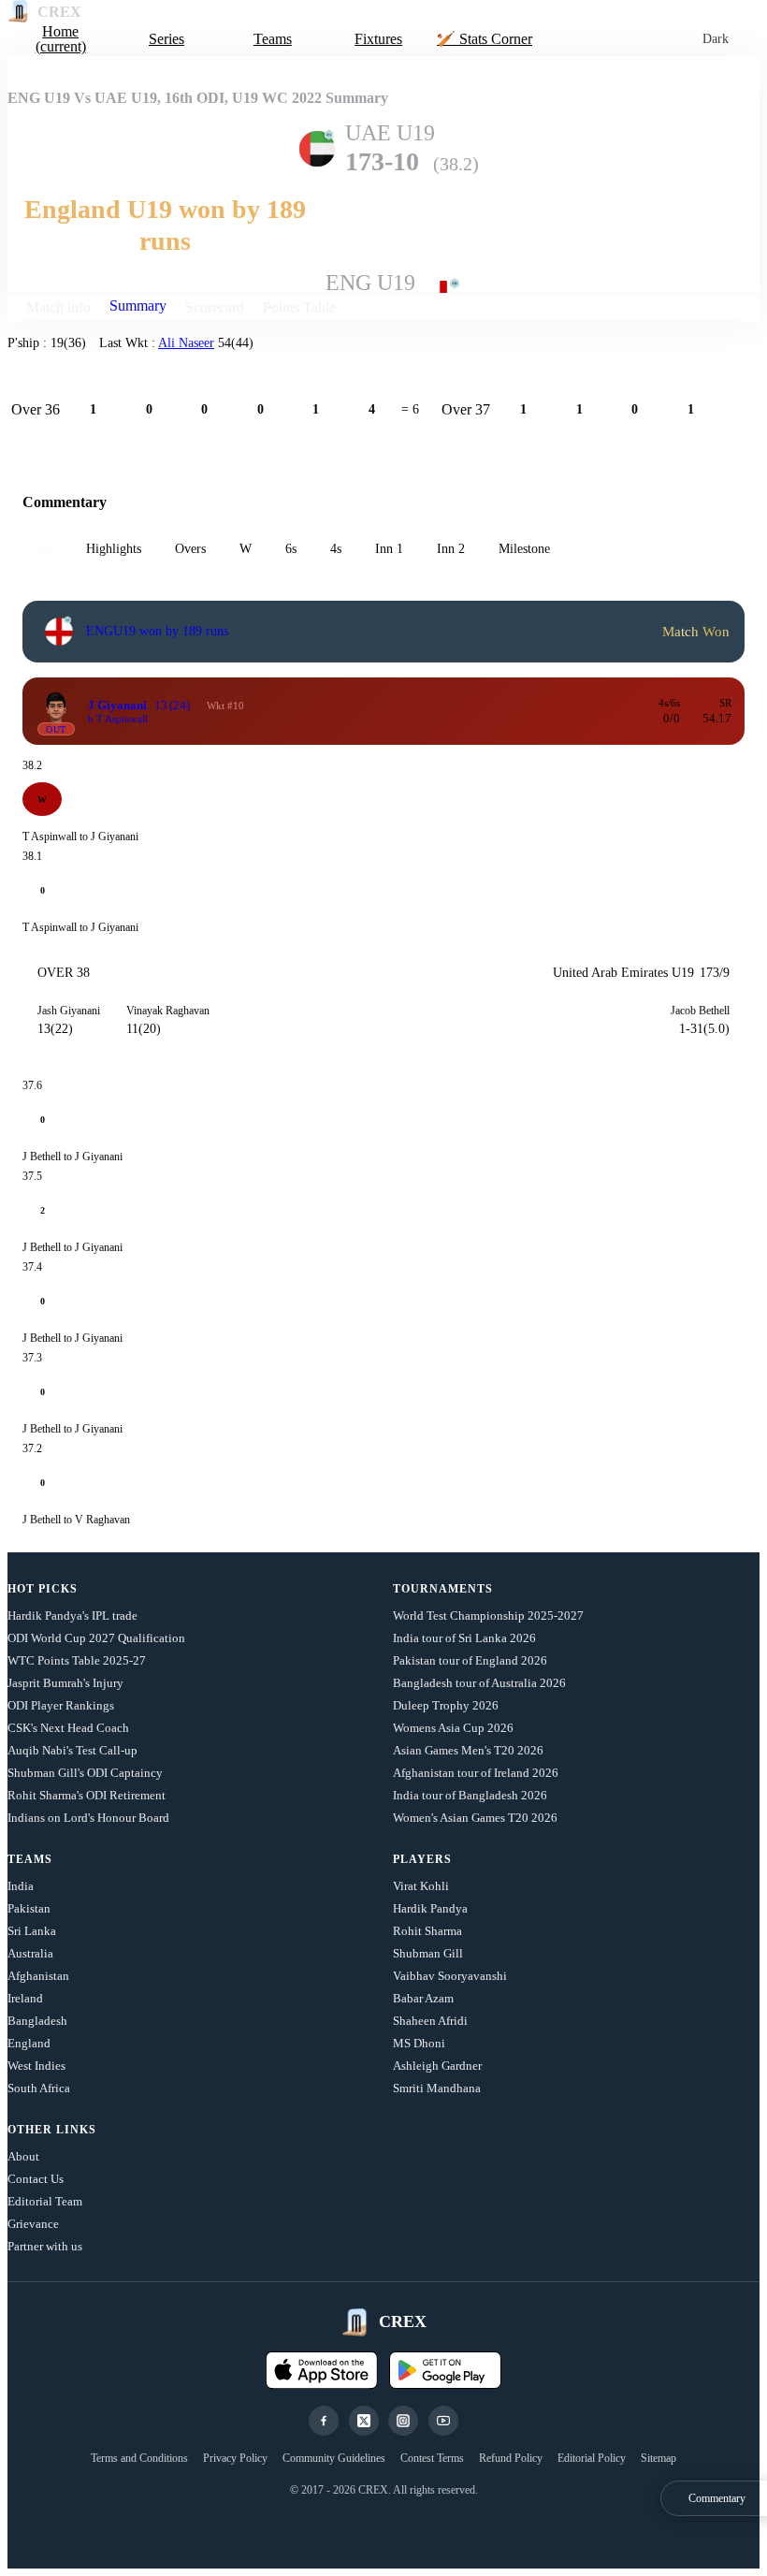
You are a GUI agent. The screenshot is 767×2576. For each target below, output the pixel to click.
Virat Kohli (421, 1886)
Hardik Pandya (430, 1908)
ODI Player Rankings (61, 1705)
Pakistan (29, 1908)
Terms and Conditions (139, 2458)
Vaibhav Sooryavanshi (450, 1976)
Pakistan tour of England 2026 (470, 1660)
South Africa (39, 2088)
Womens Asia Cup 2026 (453, 1728)
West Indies (36, 2066)
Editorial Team (45, 2201)
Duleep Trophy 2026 (446, 1705)
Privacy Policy (235, 2458)
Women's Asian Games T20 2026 (475, 1818)
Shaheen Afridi (430, 2021)
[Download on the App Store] (322, 2370)
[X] (364, 2421)
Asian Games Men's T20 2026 (468, 1750)
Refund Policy (511, 2458)
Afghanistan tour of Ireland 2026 (476, 1773)
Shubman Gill (428, 1953)
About (23, 2156)
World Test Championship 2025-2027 (488, 1615)
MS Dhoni (419, 2043)
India (21, 1886)
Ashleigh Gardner (437, 2066)
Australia (30, 1953)
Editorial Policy (592, 2458)
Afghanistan (38, 1976)
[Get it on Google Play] (445, 2370)
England (29, 2043)
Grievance (33, 2224)
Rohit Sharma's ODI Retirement (87, 1795)
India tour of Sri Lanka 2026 (464, 1638)
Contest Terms (432, 2458)
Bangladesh (37, 2021)
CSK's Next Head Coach (68, 1728)
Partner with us (45, 2246)
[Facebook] (324, 2421)
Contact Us (36, 2179)
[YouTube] (443, 2421)
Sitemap (658, 2458)
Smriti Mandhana (437, 2088)
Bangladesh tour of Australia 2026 (479, 1683)
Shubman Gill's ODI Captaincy (85, 1773)
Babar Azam (423, 1998)
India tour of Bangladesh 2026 (470, 1795)
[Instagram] (403, 2421)
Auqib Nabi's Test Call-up (72, 1750)
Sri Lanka (32, 1931)
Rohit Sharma (427, 1931)
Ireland (25, 1998)
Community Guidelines (334, 2458)
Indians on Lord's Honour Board (88, 1818)
